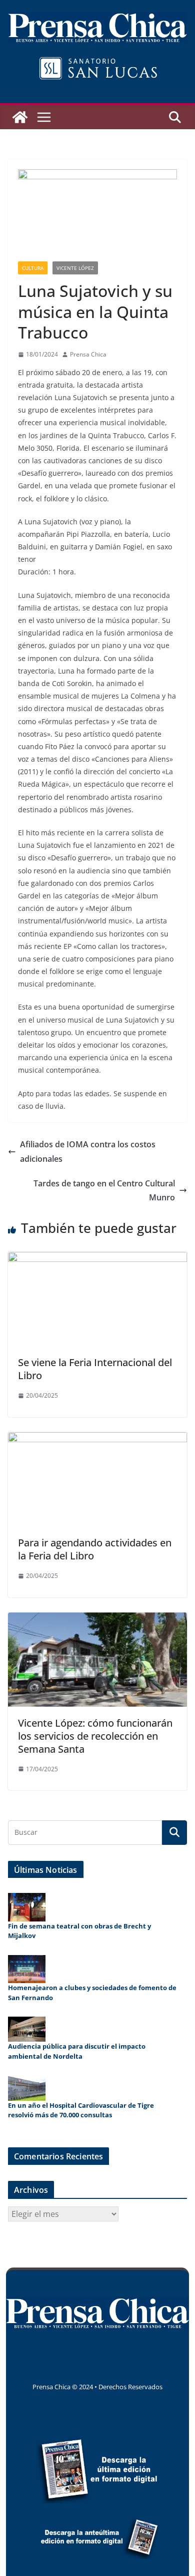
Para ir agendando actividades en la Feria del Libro (95, 1549)
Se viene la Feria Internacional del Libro (95, 1369)
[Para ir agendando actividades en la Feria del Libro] (97, 1439)
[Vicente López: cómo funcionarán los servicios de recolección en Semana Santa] (97, 1620)
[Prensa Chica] (20, 117)
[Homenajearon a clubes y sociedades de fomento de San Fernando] (27, 1969)
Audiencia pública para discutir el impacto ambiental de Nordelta (77, 2051)
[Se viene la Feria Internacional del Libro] (97, 1259)
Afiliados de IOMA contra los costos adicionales (88, 1152)
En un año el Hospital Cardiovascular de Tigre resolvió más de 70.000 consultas (81, 2110)
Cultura (33, 268)
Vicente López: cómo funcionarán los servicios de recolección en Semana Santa (95, 1736)
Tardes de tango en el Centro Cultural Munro (104, 1191)
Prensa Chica (88, 354)
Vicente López (75, 268)
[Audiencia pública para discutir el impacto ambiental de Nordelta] (27, 2029)
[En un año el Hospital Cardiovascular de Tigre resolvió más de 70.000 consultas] (27, 2088)
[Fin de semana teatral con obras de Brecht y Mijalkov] (27, 1907)
